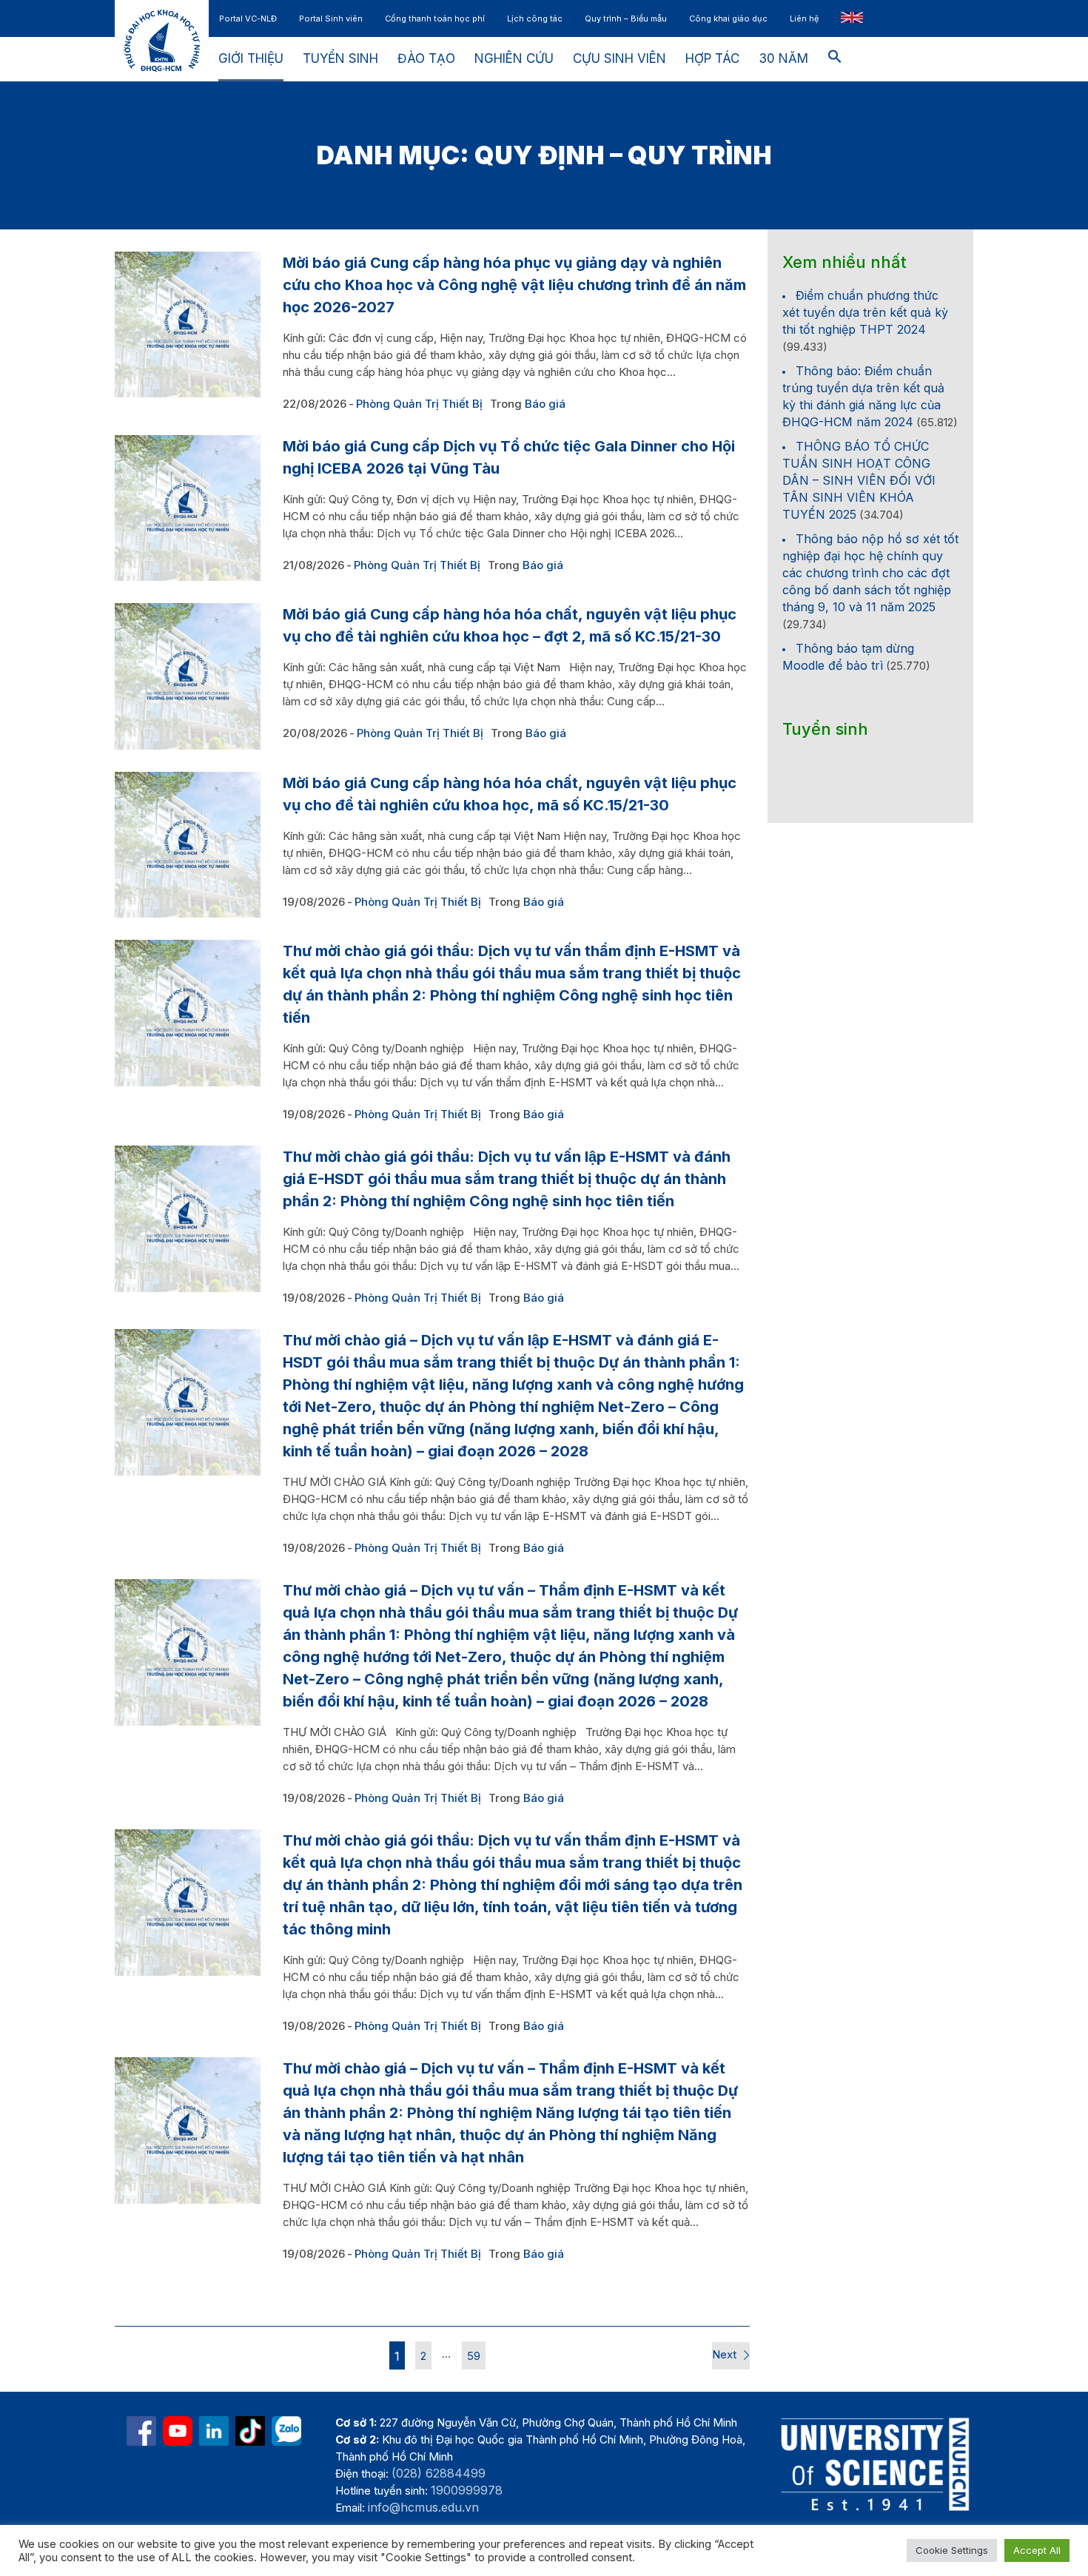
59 (474, 2356)
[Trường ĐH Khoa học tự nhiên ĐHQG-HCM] (141, 2431)
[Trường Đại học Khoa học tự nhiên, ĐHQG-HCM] (178, 2431)
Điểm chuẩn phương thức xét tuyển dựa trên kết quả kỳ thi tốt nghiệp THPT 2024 (865, 312)
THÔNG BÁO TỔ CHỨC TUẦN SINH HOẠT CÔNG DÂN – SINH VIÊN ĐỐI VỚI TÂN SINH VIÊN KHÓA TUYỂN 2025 (859, 480)
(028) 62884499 (439, 2473)
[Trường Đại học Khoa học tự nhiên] (214, 2431)
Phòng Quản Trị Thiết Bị (419, 404)
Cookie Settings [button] (952, 2550)
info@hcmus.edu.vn (423, 2507)
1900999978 (467, 2490)
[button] (835, 59)
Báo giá (545, 404)
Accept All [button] (1037, 2550)
